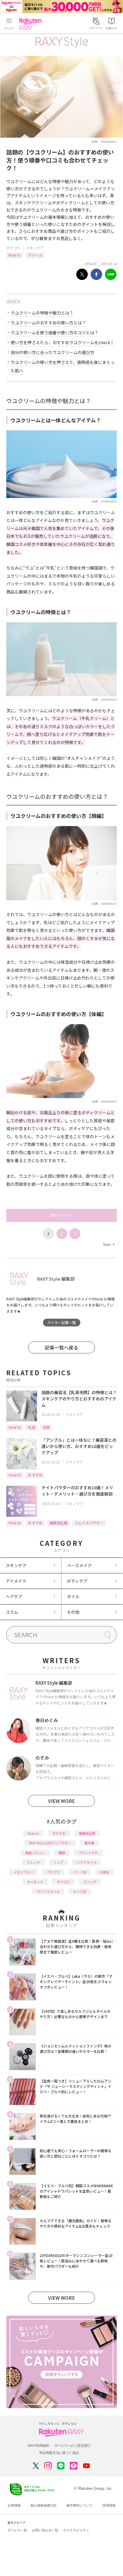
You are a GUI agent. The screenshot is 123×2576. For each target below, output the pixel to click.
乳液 (32, 1427)
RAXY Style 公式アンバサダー (50, 1843)
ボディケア (77, 1581)
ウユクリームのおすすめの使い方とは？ (48, 323)
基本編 (89, 1843)
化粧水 (105, 1872)
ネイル (73, 1596)
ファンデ (90, 1882)
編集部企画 (59, 1523)
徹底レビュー (35, 1853)
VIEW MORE (61, 1801)
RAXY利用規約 (39, 2446)
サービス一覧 (17, 2530)
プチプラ (53, 1872)
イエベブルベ (23, 1872)
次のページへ (61, 1215)
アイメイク (16, 1581)
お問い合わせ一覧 (45, 2530)
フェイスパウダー (89, 1523)
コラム (12, 1612)
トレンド (33, 1862)
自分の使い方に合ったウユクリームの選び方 (53, 352)
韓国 (62, 1853)
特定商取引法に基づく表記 (59, 2453)
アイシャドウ (88, 1853)
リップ (58, 1862)
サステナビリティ (76, 2530)
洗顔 (46, 1427)
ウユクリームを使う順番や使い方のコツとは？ (55, 333)
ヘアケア (14, 1596)
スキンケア (35, 248)
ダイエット (35, 1882)
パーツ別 (80, 1872)
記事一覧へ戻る (61, 1347)
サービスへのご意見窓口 (72, 2446)
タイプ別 (80, 1892)
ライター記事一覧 (61, 1322)
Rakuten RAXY (32, 24)
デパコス (63, 1882)
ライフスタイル (48, 1892)
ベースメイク (79, 1565)
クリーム (35, 255)
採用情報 (109, 2505)
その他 (73, 1612)
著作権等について (79, 2505)
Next (109, 1244)
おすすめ (35, 1475)
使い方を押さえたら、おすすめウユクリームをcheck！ (63, 342)
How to (15, 255)
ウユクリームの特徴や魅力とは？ (42, 313)
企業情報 (14, 2505)
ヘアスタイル (87, 1862)
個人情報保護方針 (44, 2505)
